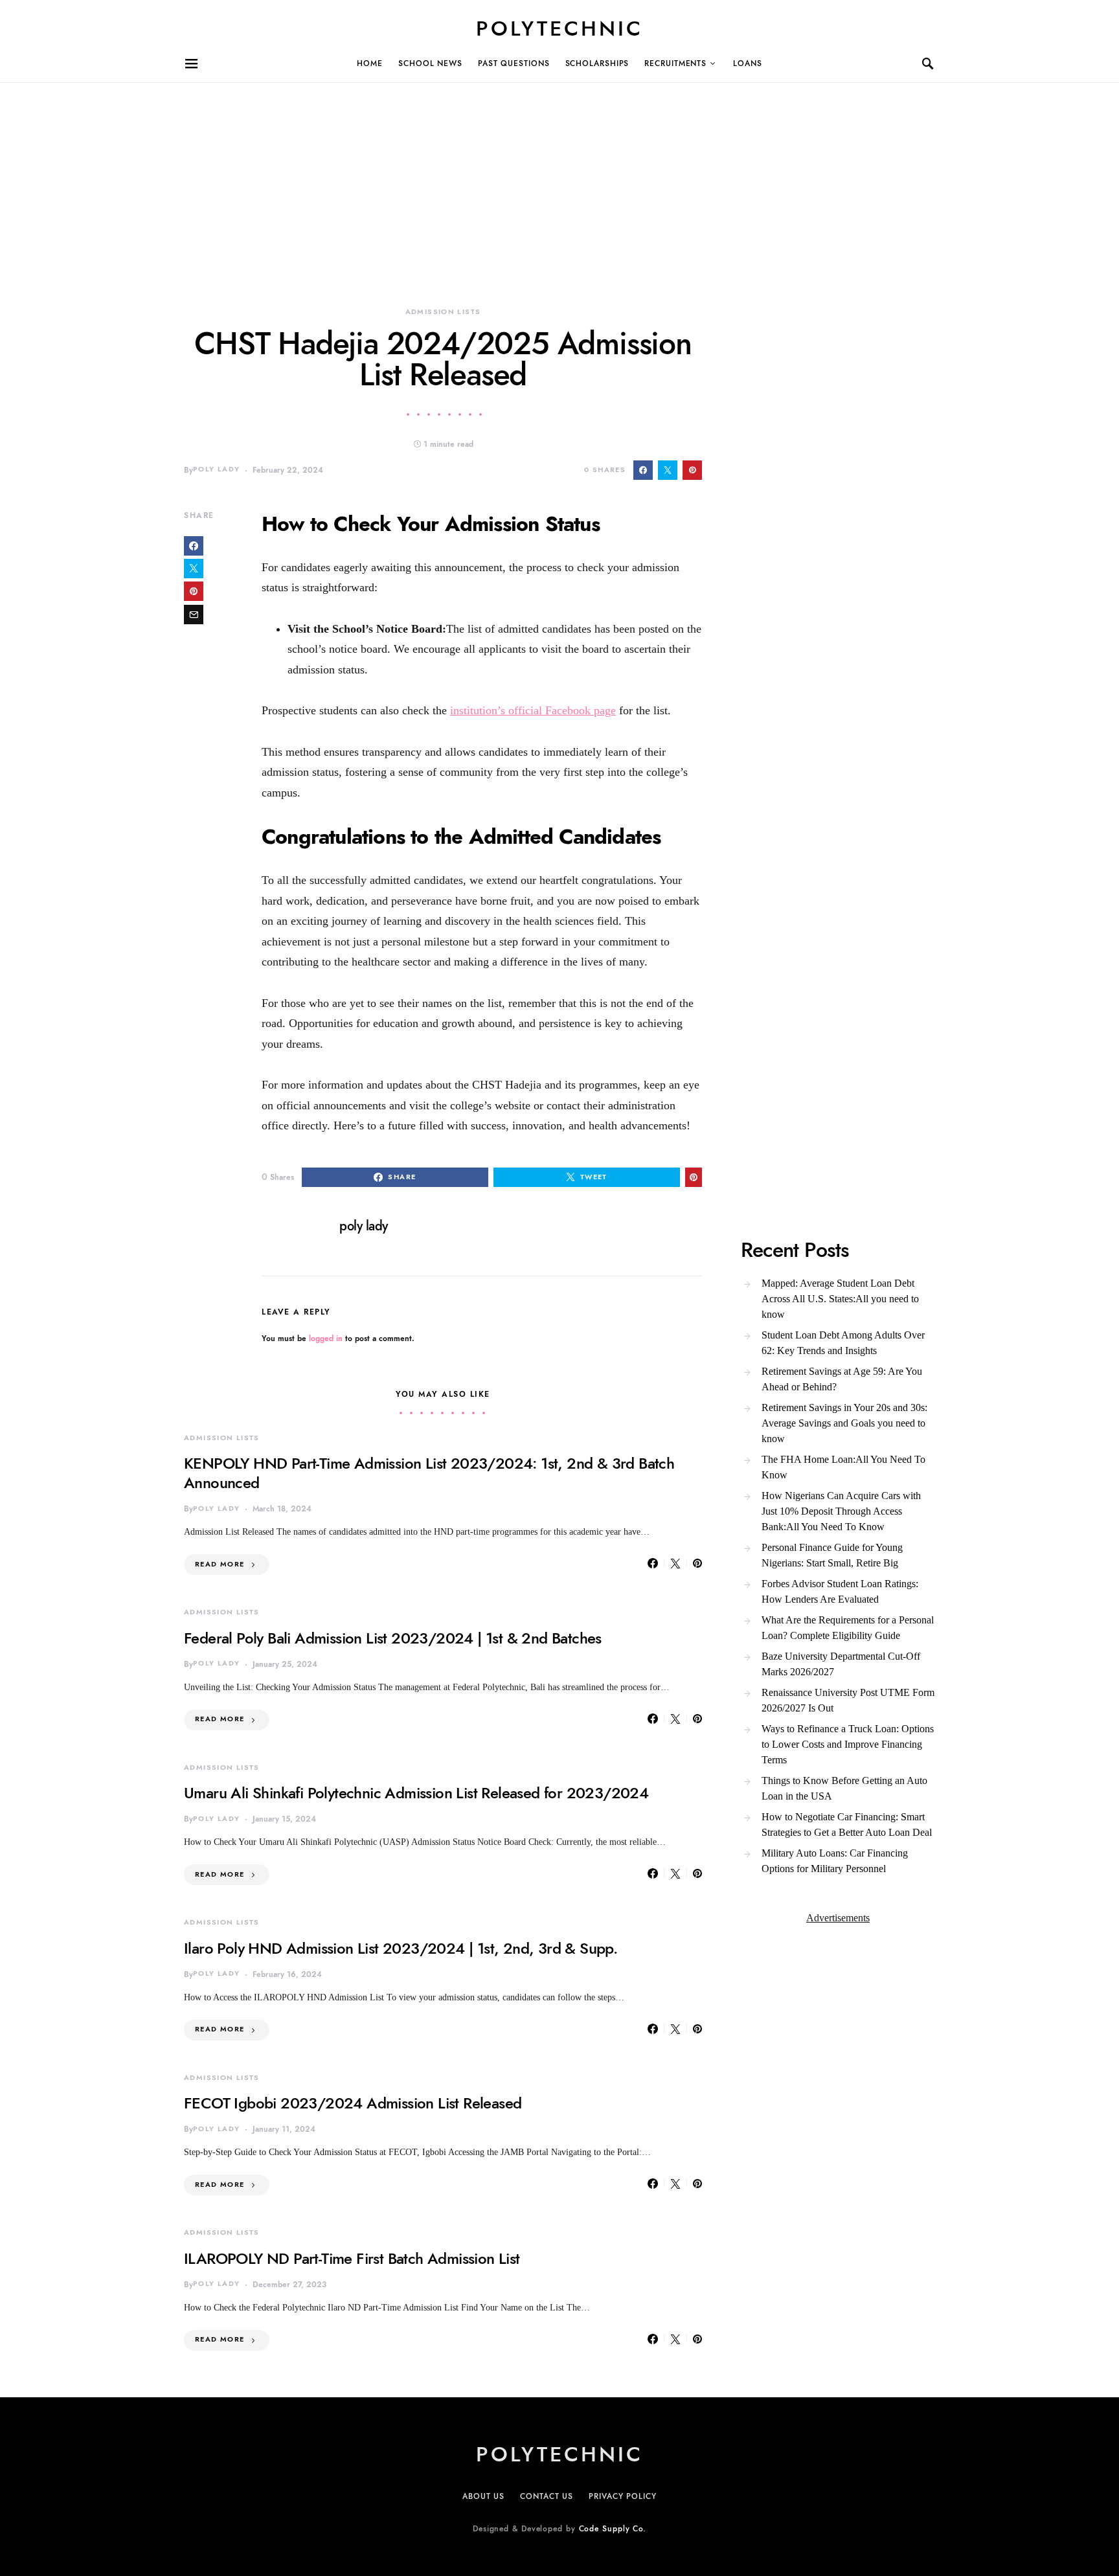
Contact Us (547, 2496)
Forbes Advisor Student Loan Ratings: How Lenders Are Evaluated (840, 1591)
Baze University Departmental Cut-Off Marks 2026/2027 (841, 1664)
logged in (326, 1339)
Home (370, 63)
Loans (748, 63)
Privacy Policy (623, 2496)
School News (430, 63)
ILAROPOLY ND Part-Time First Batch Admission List (352, 2258)
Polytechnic (559, 28)
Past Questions (514, 63)
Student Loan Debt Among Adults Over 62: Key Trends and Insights (843, 1343)
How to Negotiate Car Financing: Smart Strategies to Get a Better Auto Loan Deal (847, 1825)
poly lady (216, 469)
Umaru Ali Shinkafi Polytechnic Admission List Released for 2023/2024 (416, 1793)
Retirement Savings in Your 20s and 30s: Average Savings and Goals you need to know (844, 1423)
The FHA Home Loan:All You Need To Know (843, 1467)
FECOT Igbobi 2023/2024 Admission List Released (353, 2103)
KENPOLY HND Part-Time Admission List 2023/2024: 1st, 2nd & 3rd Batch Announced (429, 1473)
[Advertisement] (389, 174)
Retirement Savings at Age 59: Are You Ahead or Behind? (842, 1379)
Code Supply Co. (613, 2529)
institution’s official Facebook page (533, 710)
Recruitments (675, 63)
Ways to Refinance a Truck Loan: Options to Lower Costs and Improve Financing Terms (848, 1744)
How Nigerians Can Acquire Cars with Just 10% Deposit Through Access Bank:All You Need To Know (841, 1511)
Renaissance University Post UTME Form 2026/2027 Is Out (848, 1700)
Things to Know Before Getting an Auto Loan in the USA (844, 1788)
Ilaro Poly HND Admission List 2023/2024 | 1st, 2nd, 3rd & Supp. (401, 1948)
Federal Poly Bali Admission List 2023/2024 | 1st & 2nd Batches (393, 1638)
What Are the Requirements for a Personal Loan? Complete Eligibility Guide (848, 1628)
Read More (220, 1564)
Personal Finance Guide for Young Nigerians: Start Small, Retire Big (832, 1555)
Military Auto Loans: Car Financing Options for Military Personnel (835, 1861)
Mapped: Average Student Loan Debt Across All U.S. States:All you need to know (840, 1299)
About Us (483, 2496)
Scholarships (597, 63)
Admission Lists (443, 312)
